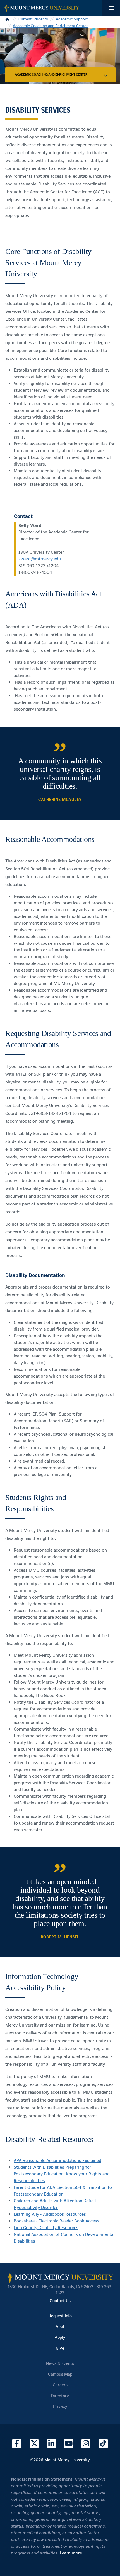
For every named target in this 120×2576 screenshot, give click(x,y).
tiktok (103, 2444)
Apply (60, 2337)
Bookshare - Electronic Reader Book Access (57, 2221)
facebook (17, 2444)
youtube (69, 2444)
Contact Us (60, 2301)
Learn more (71, 2553)
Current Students (33, 19)
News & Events (60, 2363)
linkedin (51, 2444)
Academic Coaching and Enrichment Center (50, 26)
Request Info (60, 2316)
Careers (60, 2385)
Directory (60, 2396)
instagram (86, 2444)
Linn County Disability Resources (46, 2228)
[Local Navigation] (106, 75)
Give (60, 2348)
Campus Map (60, 2374)
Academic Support (72, 19)
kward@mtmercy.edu (40, 559)
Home (8, 19)
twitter (34, 2444)
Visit (60, 2327)
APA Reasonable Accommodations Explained (57, 2160)
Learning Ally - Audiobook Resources (50, 2214)
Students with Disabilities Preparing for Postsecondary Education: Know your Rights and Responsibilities (62, 2174)
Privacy (60, 2406)
